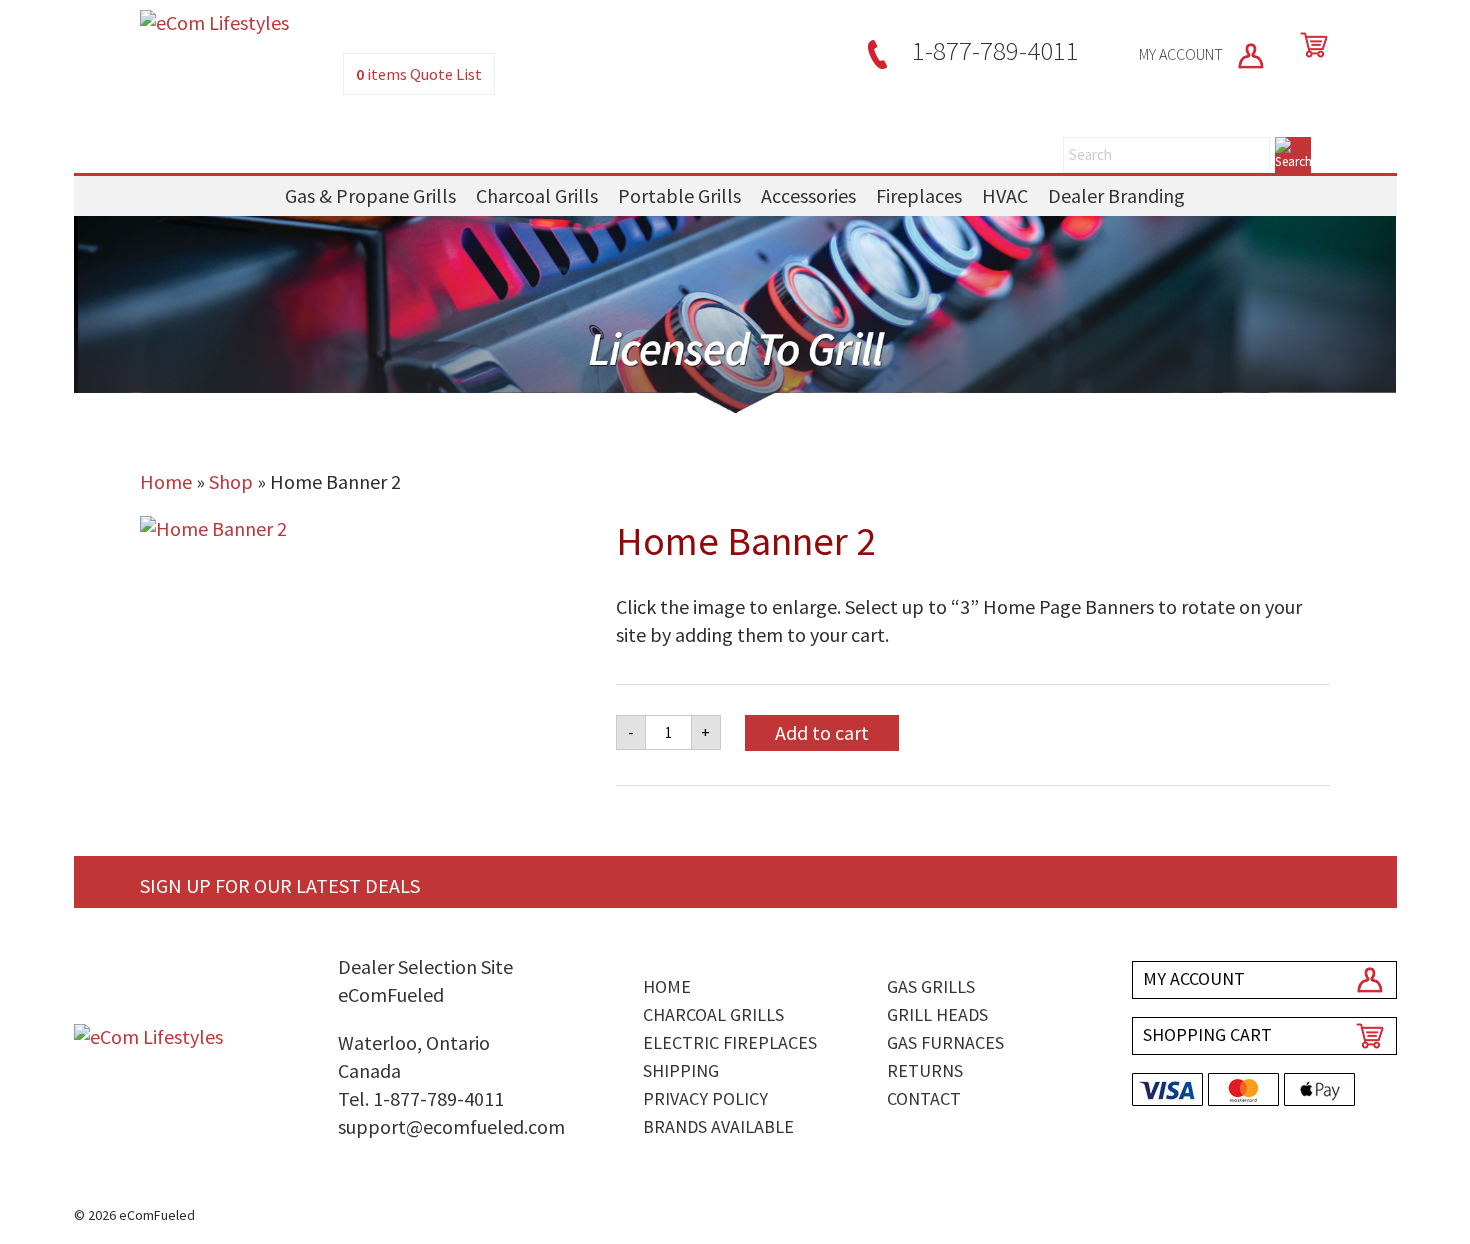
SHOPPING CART (1207, 1034)
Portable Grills (679, 195)
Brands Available (718, 1126)
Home (166, 481)
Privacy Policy (705, 1098)
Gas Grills (931, 986)
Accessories (808, 195)
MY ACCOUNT (1182, 54)
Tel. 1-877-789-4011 (421, 1098)
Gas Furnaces (945, 1042)
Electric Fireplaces (730, 1042)
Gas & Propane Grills (370, 195)
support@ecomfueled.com (451, 1126)
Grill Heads (937, 1014)
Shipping (681, 1070)
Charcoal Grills (537, 195)
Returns (925, 1070)
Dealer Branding (1116, 195)
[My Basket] (1310, 45)
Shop (231, 481)
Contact (924, 1098)
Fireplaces (919, 195)
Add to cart (822, 732)
